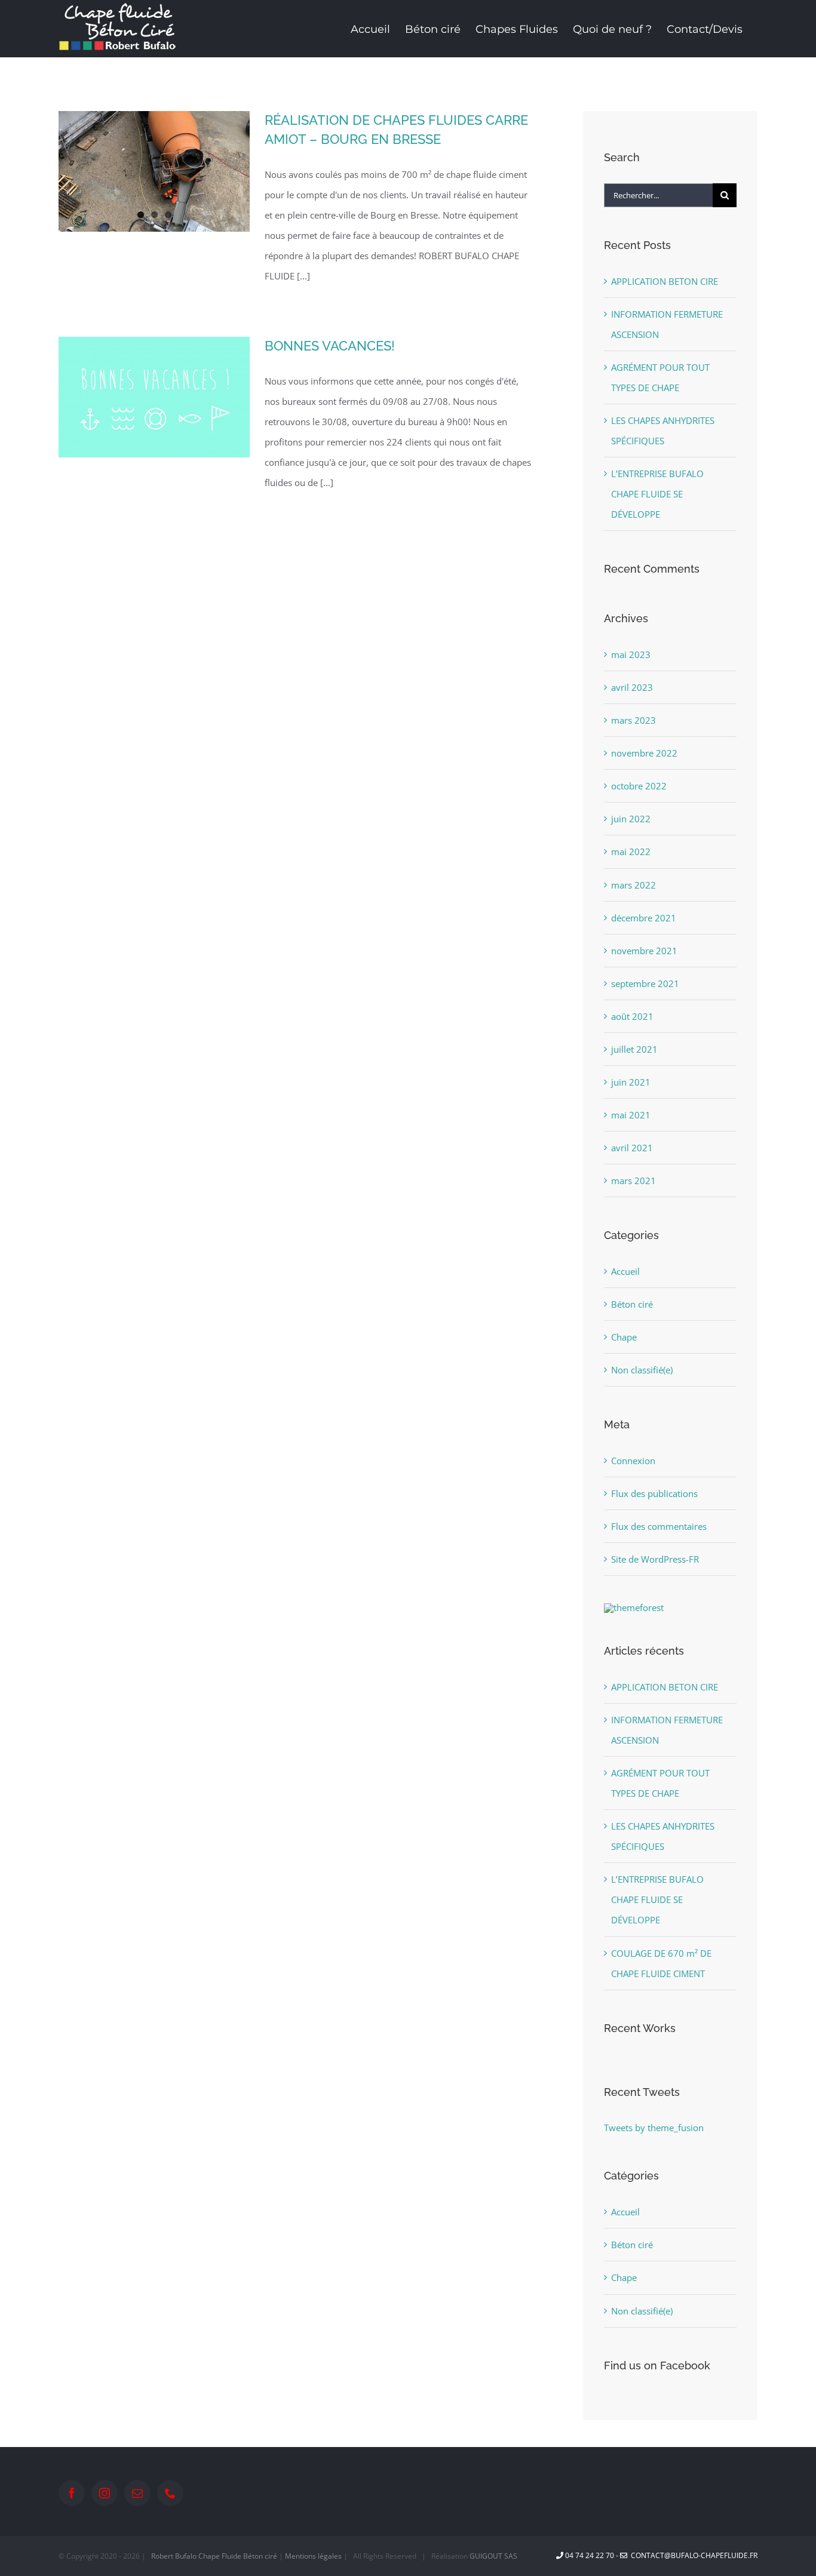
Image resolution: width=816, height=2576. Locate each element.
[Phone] (170, 2493)
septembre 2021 (645, 983)
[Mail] (137, 2493)
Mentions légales (313, 2556)
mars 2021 (634, 1181)
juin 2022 (631, 819)
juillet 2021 (634, 1049)
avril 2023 (632, 687)
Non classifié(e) (642, 1370)
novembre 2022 (644, 753)
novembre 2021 (644, 951)
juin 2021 (631, 1082)
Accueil (625, 1271)
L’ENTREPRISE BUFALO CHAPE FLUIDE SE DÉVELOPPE (657, 494)
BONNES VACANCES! (330, 346)
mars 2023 (634, 720)
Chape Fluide (220, 2556)
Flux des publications (654, 1493)
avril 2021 (632, 1148)
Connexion (633, 1461)
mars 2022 (634, 885)
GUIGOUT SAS (493, 2556)
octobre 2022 (639, 786)
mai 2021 (631, 1115)
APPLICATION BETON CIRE (665, 281)
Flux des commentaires (659, 1526)
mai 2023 (631, 654)
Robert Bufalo (174, 2556)
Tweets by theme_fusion (654, 2128)
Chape (624, 1337)
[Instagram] (105, 2493)
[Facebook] (72, 2493)
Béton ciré (632, 1304)
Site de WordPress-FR (655, 1559)
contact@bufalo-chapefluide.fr (692, 2555)
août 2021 (632, 1016)
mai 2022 (631, 852)
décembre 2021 (644, 918)
